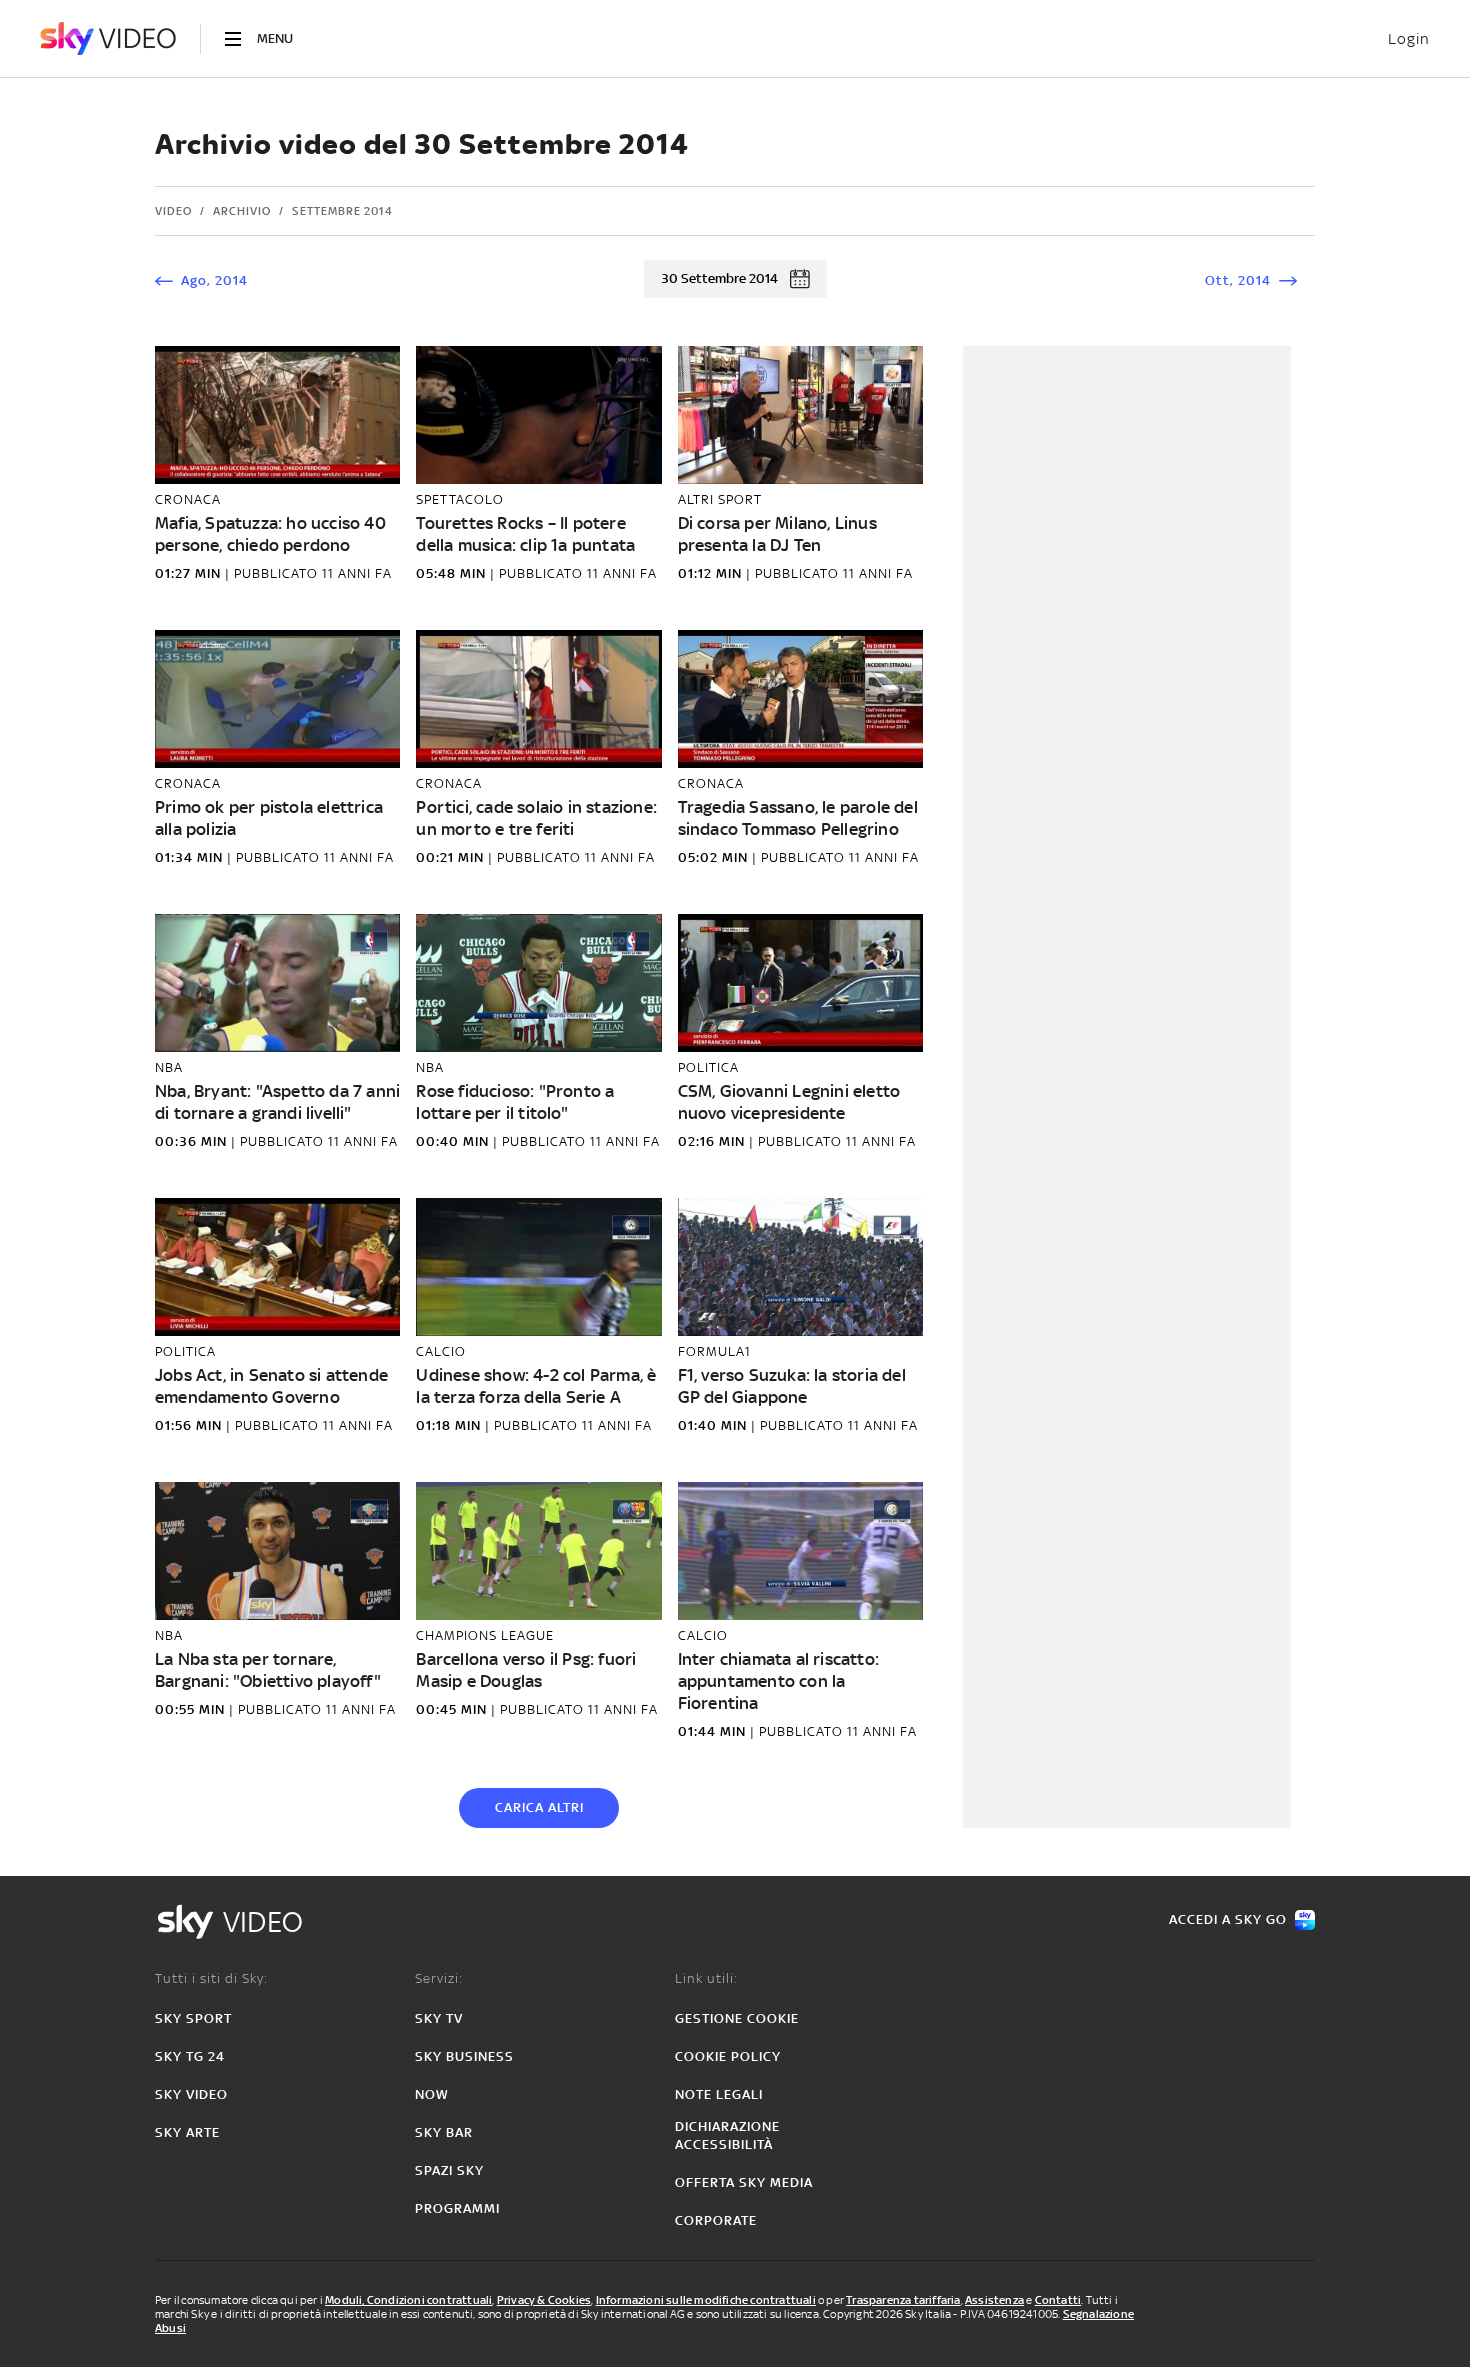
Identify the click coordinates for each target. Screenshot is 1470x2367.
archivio (242, 211)
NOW (432, 2094)
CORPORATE (716, 2220)
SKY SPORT (193, 2018)
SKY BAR (444, 2132)
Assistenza (994, 2300)
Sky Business (464, 2056)
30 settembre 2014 (719, 278)
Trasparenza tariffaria (903, 2300)
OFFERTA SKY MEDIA (744, 2182)
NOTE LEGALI (719, 2094)
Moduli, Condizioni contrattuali (408, 2300)
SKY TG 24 (190, 2056)
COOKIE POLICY (728, 2056)
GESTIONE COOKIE (737, 2018)
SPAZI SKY (449, 2170)
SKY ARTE (187, 2132)
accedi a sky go (1228, 1919)
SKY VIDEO (191, 2094)
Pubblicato (278, 573)
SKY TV (439, 2018)
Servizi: (439, 1978)
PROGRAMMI (457, 2208)
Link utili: (706, 1978)
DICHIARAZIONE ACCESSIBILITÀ (727, 2135)
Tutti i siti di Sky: (211, 1978)
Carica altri (539, 1807)
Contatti (1058, 2300)
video (173, 211)
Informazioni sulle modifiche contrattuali (706, 2300)
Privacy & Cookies (544, 2300)
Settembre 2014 (342, 211)
